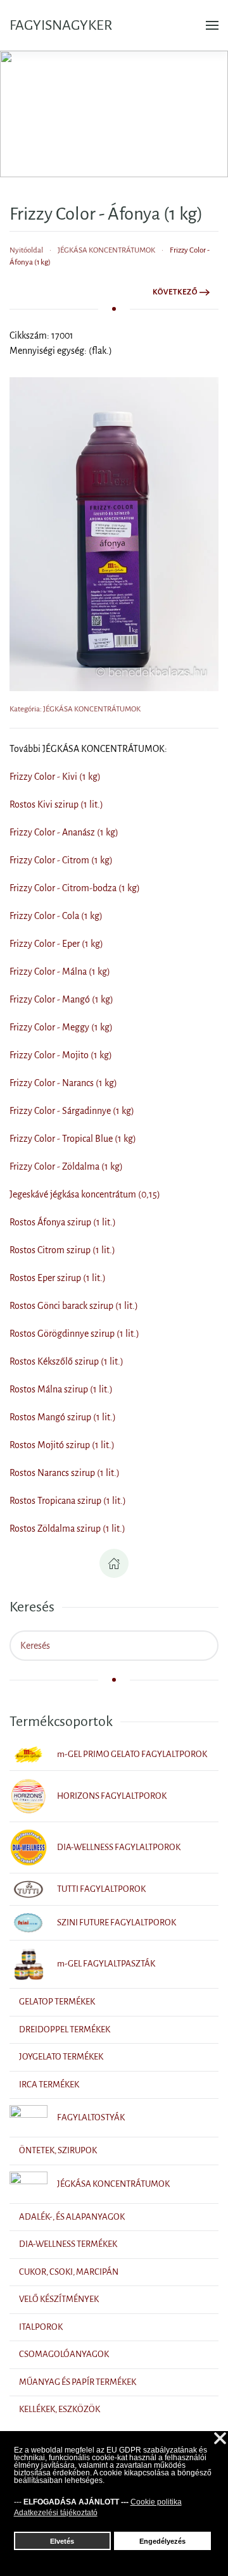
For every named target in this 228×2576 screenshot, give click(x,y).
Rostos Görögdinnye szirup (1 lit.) (74, 1334)
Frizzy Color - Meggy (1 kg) (61, 1027)
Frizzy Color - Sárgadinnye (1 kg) (72, 1111)
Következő (175, 292)
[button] (212, 25)
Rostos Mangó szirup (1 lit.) (63, 1417)
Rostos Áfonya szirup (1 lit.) (63, 1222)
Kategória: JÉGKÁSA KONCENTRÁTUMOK (75, 709)
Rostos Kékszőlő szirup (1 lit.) (66, 1361)
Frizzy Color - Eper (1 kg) (56, 944)
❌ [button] (220, 2439)
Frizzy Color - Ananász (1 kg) (64, 832)
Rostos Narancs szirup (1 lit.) (65, 1473)
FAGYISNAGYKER (61, 25)
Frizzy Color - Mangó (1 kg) (61, 999)
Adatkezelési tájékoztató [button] (56, 2513)
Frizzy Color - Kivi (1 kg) (55, 777)
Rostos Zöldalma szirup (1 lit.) (67, 1529)
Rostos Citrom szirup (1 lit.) (62, 1250)
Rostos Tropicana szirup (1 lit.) (68, 1501)
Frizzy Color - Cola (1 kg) (56, 916)
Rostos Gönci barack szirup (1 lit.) (74, 1306)
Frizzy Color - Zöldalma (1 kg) (66, 1166)
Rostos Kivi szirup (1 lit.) (56, 804)
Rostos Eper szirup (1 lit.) (58, 1278)
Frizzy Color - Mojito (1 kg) (61, 1055)
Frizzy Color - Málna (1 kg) (60, 972)
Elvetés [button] (62, 2541)
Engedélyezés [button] (162, 2541)
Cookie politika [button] (156, 2502)
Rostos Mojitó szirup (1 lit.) (62, 1445)
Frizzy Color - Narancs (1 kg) (63, 1083)
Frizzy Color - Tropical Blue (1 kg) (73, 1139)
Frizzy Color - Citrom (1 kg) (61, 860)
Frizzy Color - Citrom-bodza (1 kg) (75, 888)
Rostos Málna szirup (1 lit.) (61, 1389)
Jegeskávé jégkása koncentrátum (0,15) (85, 1194)
